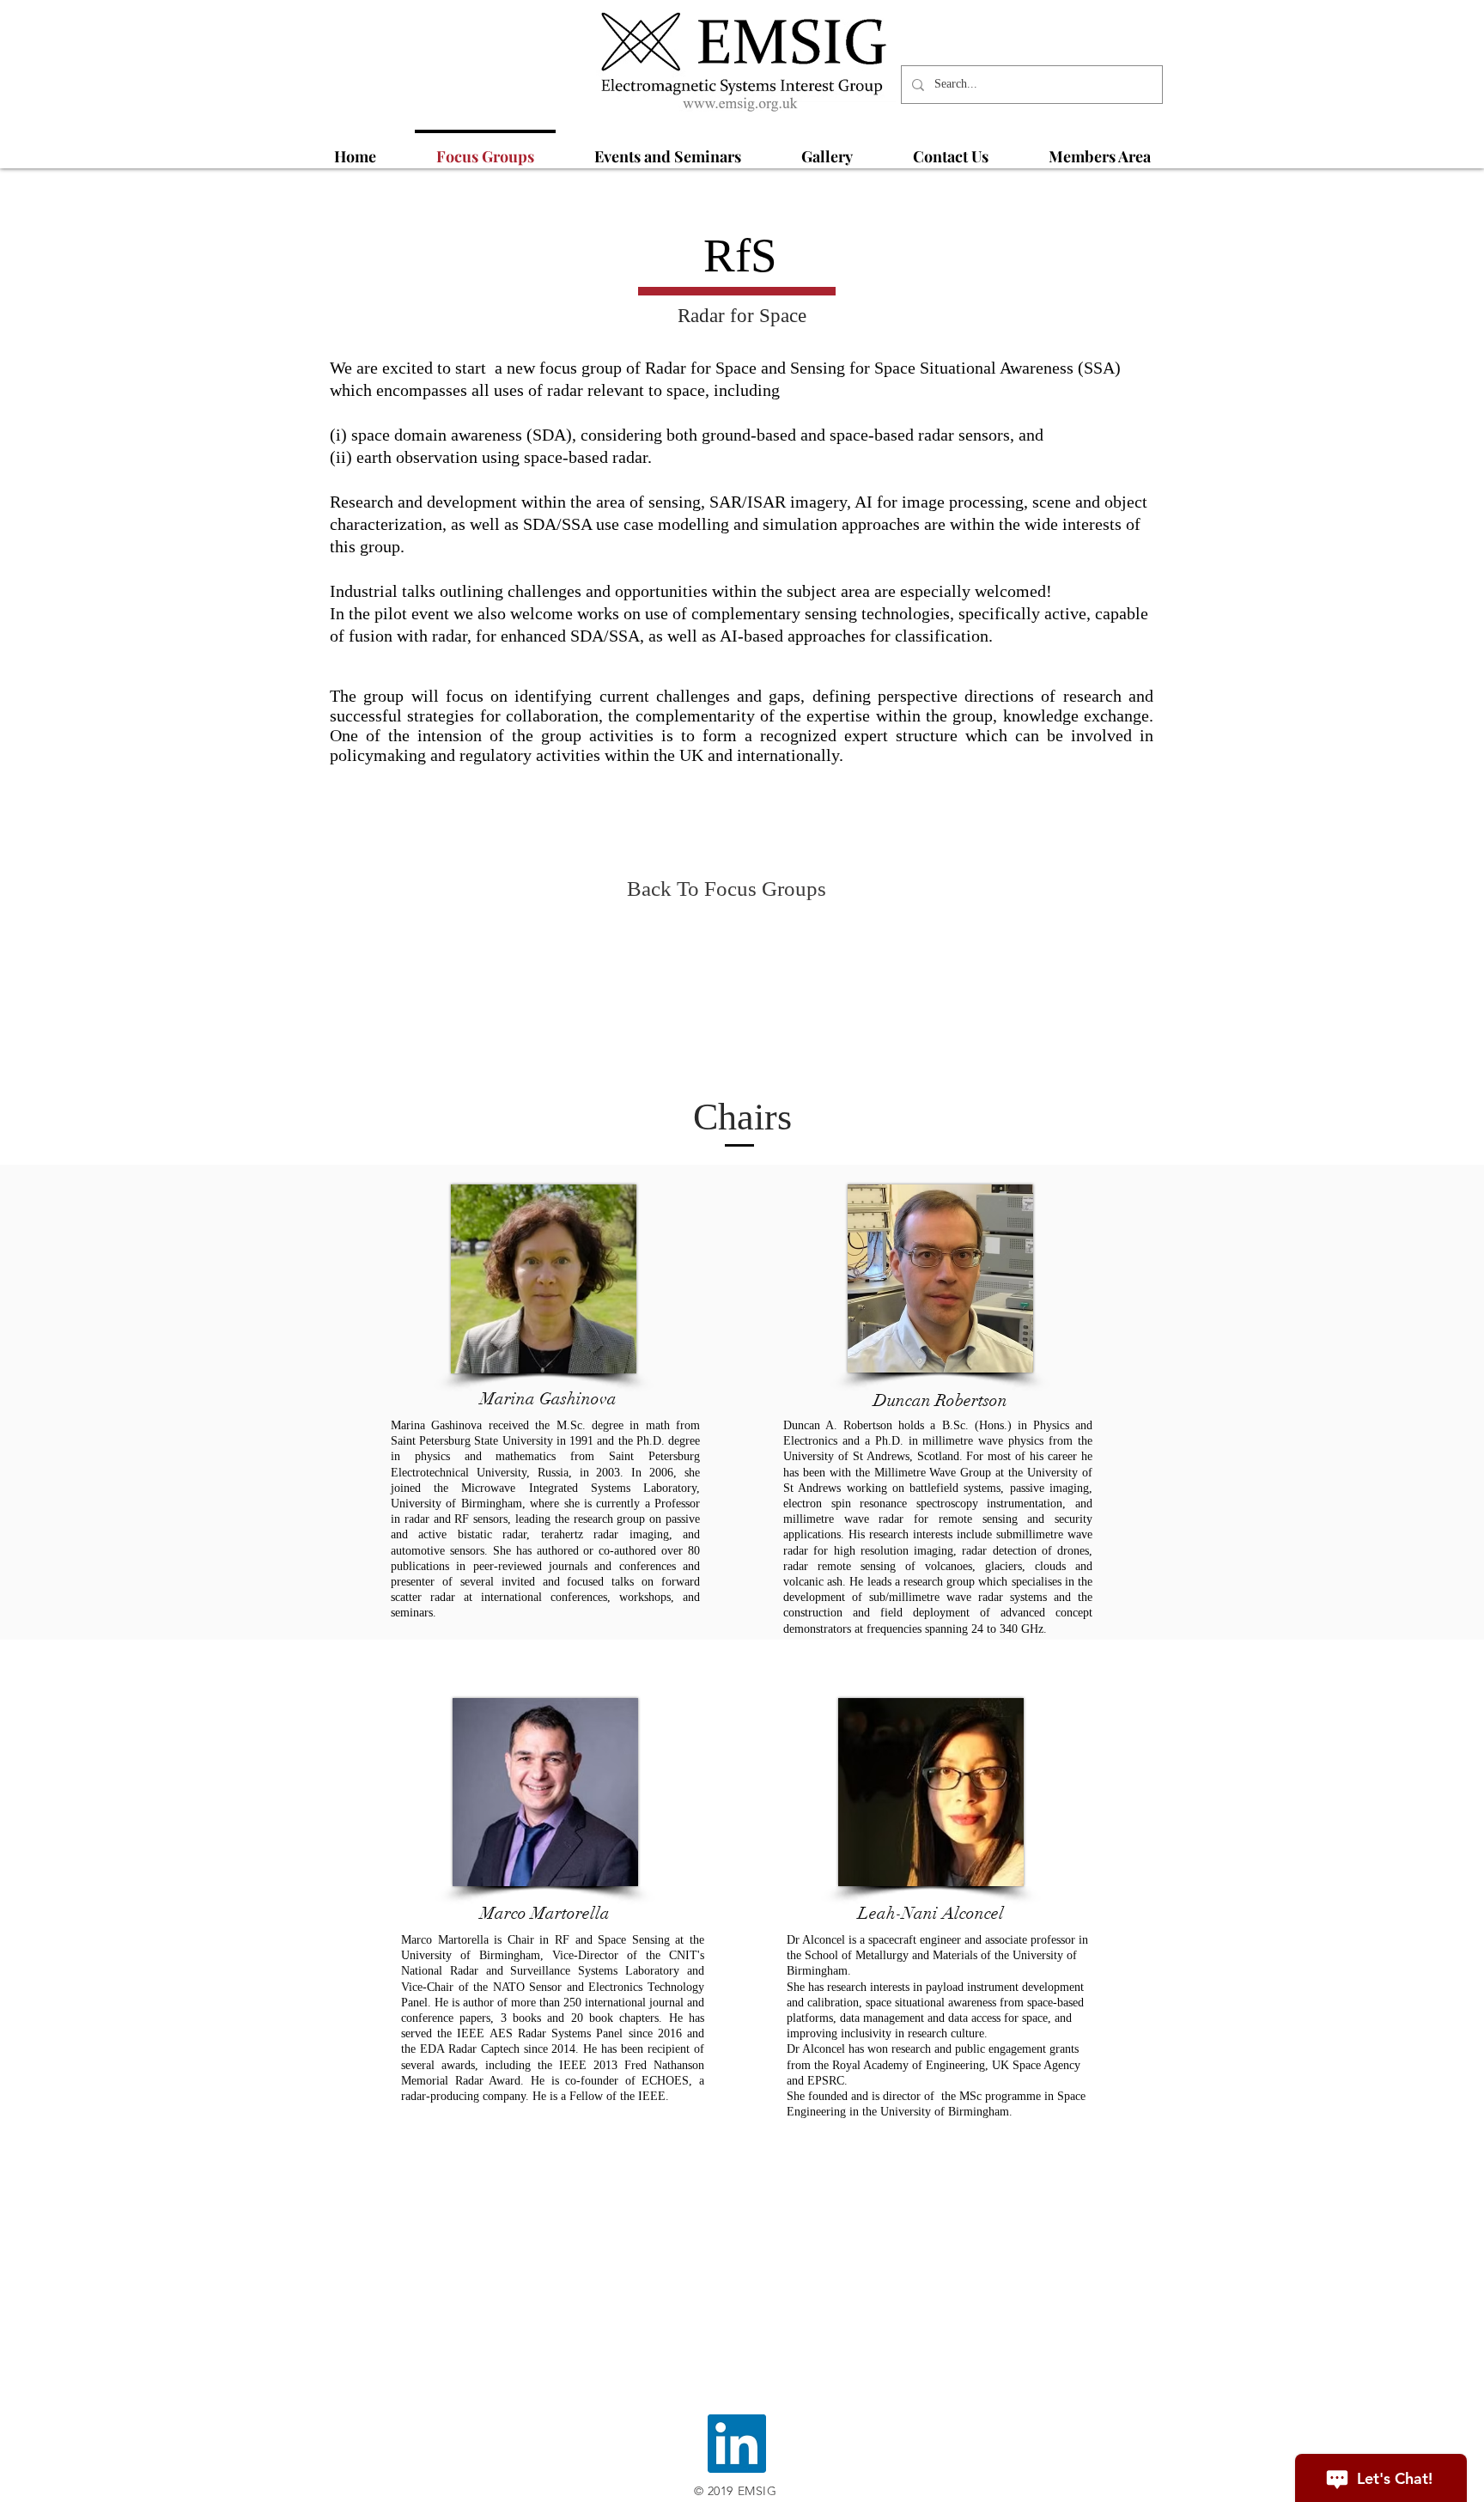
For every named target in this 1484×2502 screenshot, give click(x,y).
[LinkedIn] (737, 2444)
